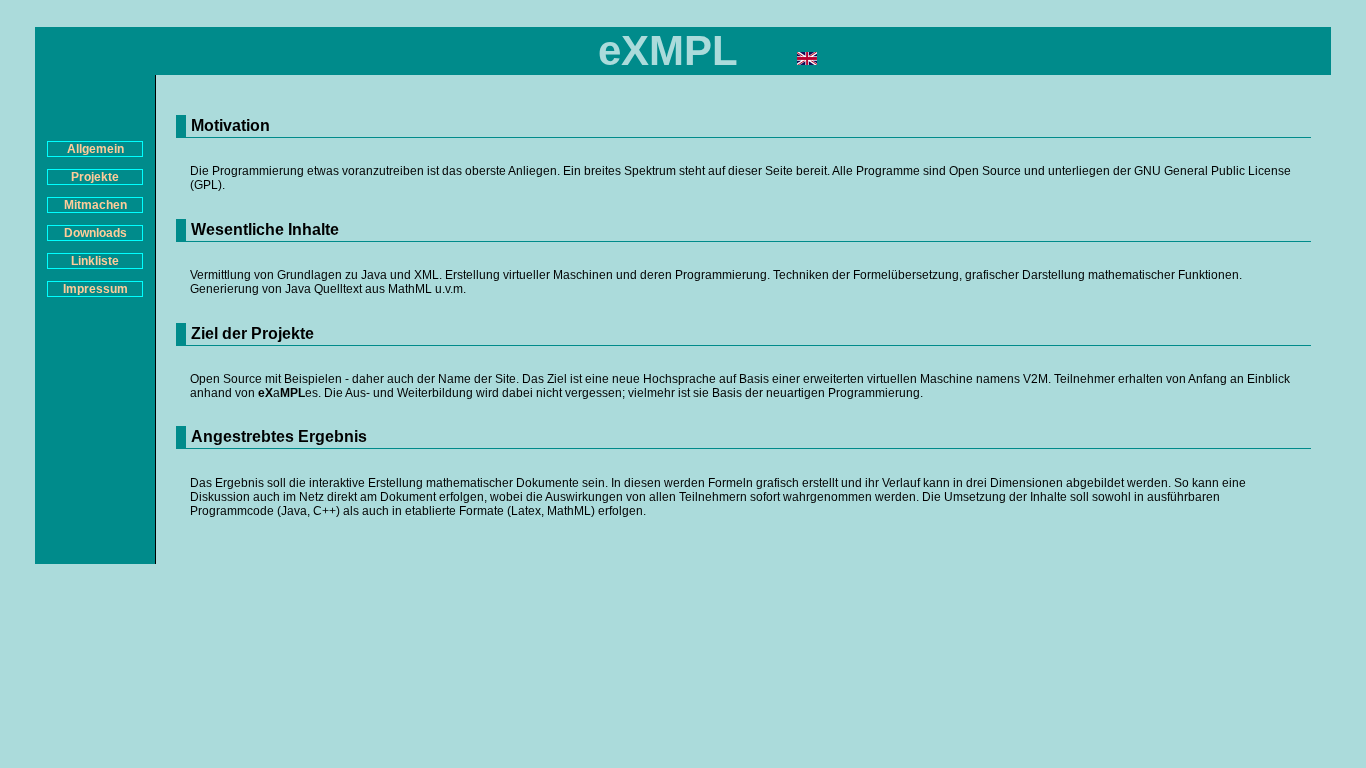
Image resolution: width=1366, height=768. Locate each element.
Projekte (95, 177)
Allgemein (95, 149)
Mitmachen (95, 205)
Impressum (95, 289)
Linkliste (95, 261)
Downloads (95, 233)
